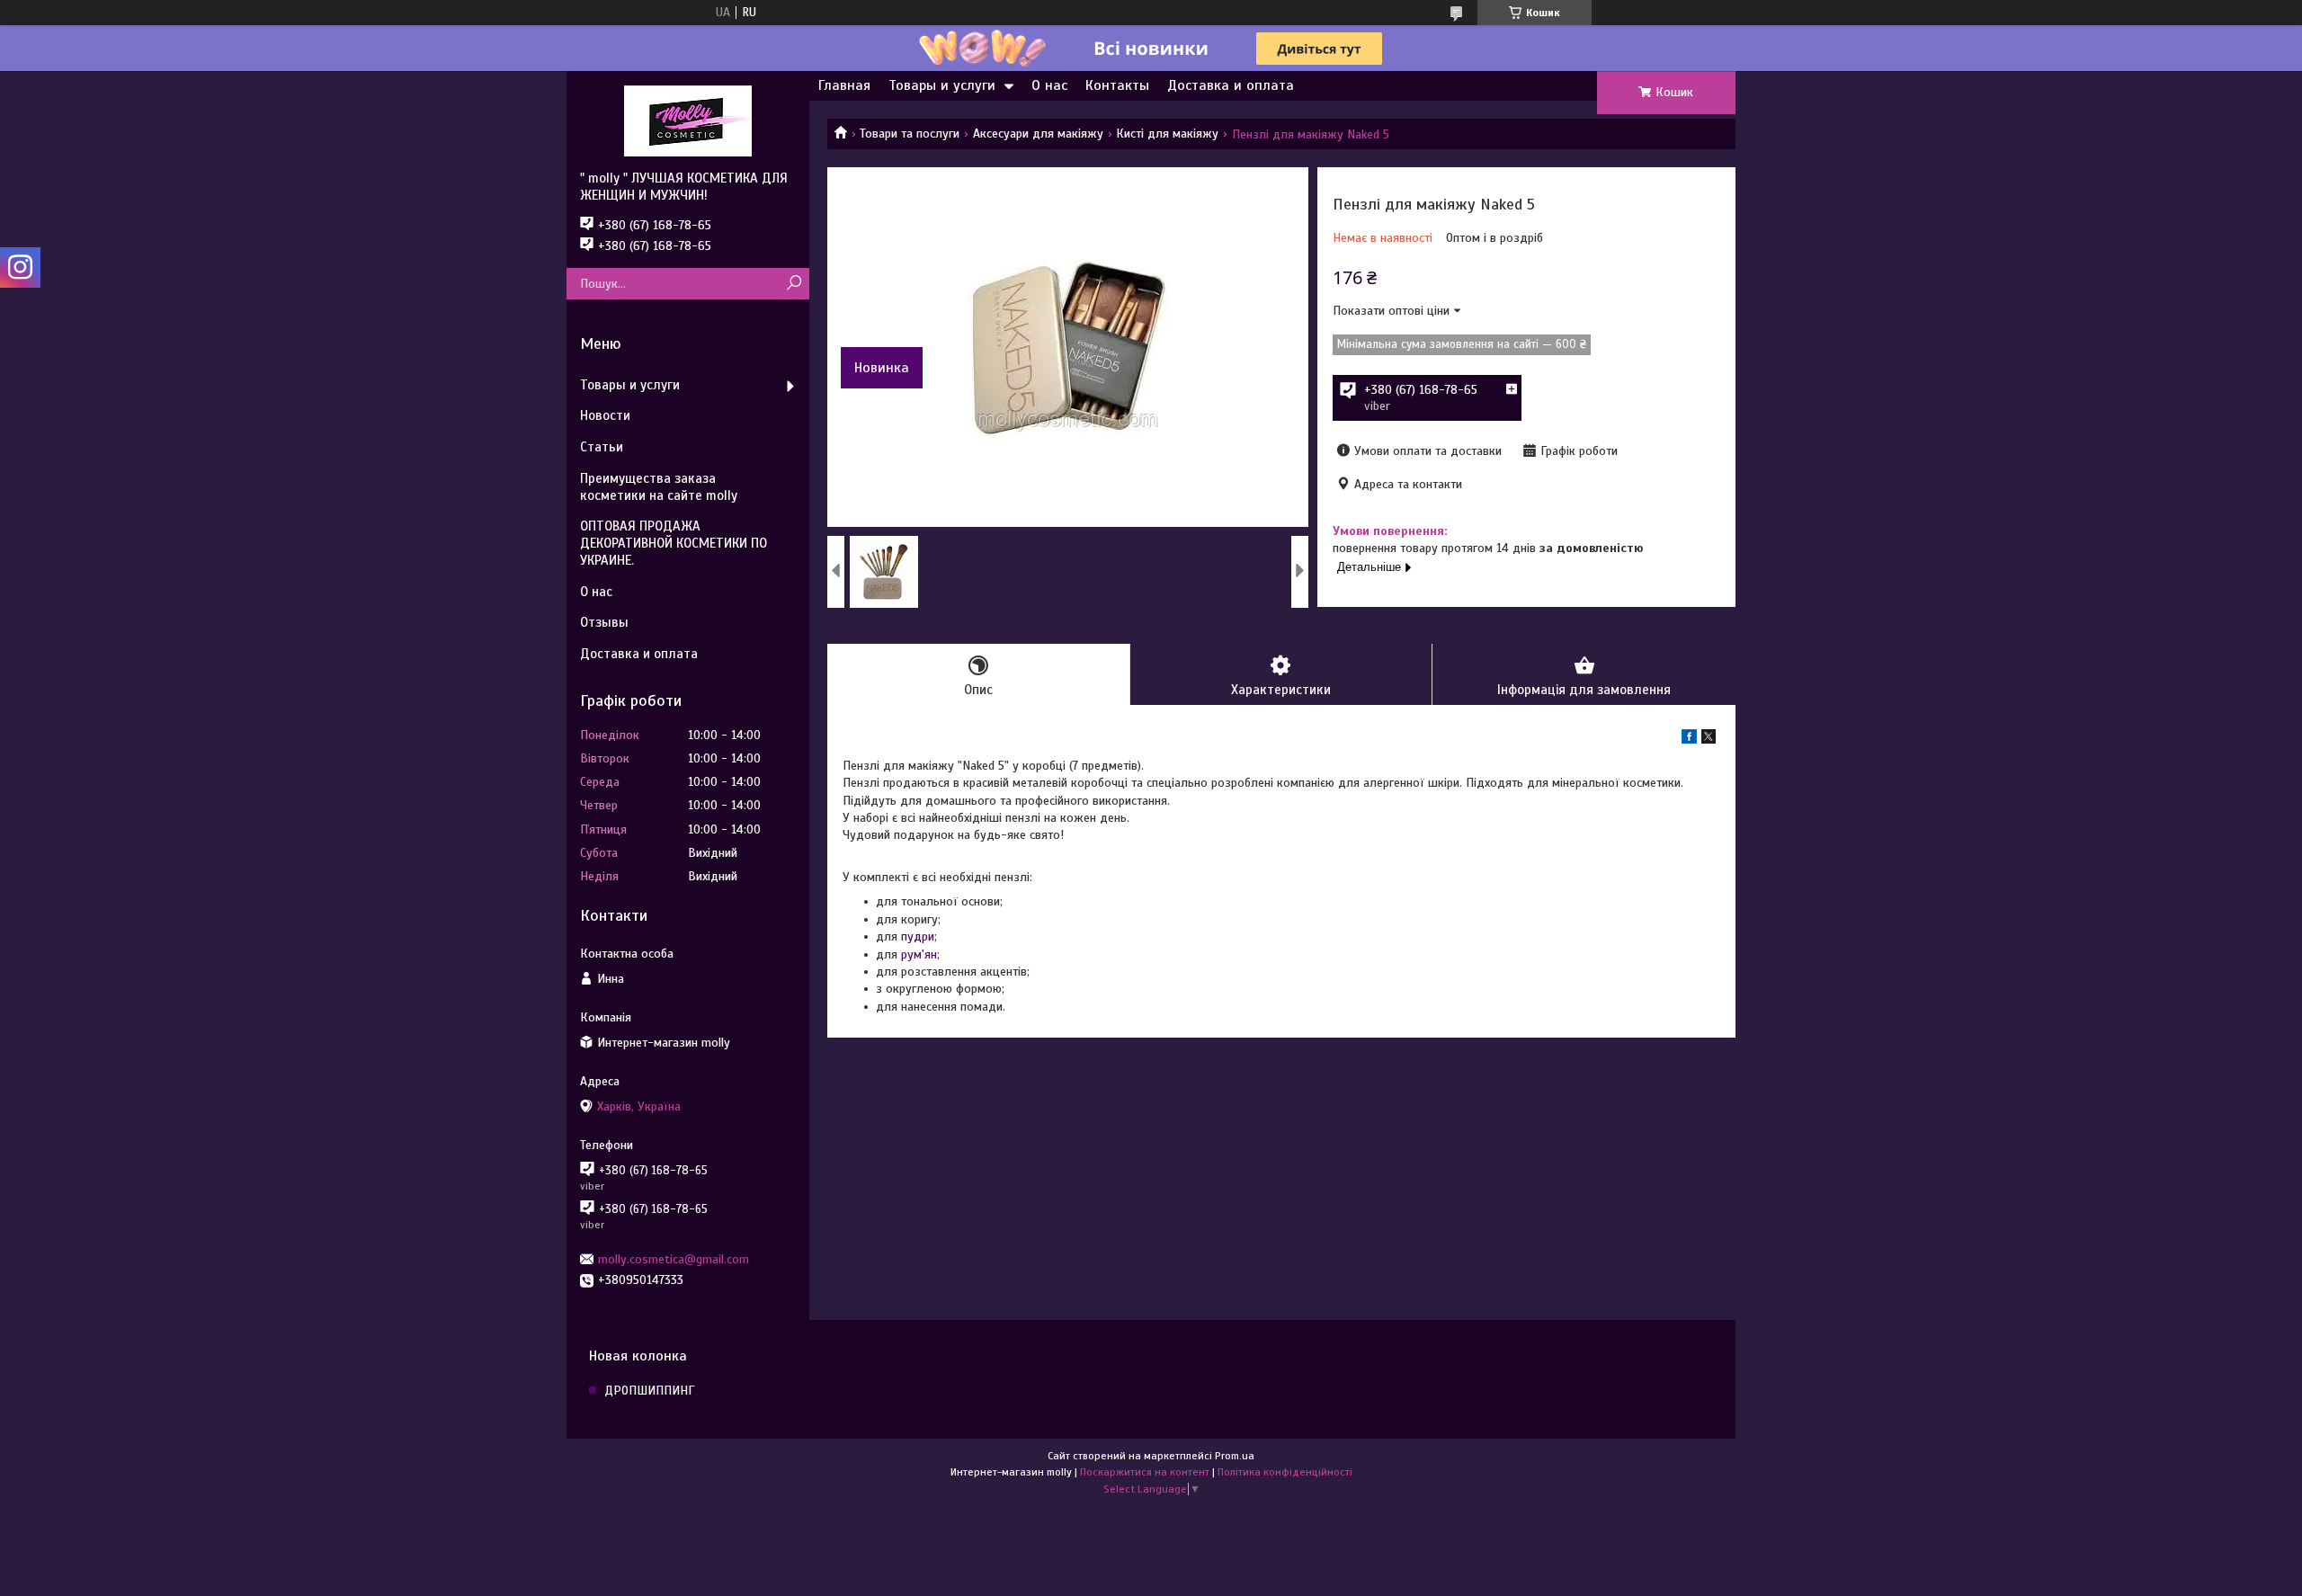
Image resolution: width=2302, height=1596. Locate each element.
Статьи (602, 447)
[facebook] (1689, 740)
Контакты (1117, 85)
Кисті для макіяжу (1167, 134)
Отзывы (604, 622)
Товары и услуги (942, 85)
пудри (918, 936)
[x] (1709, 740)
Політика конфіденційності (1285, 1472)
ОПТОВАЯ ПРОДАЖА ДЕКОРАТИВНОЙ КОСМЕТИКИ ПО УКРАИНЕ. (674, 543)
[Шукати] (794, 284)
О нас (1049, 85)
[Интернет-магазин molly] (688, 120)
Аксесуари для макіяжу (1038, 134)
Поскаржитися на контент (1145, 1472)
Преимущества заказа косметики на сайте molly (659, 487)
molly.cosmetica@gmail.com (674, 1259)
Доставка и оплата (1231, 85)
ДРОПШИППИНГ (649, 1391)
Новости (605, 415)
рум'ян (919, 954)
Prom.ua (1235, 1456)
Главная (844, 85)
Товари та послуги (910, 134)
